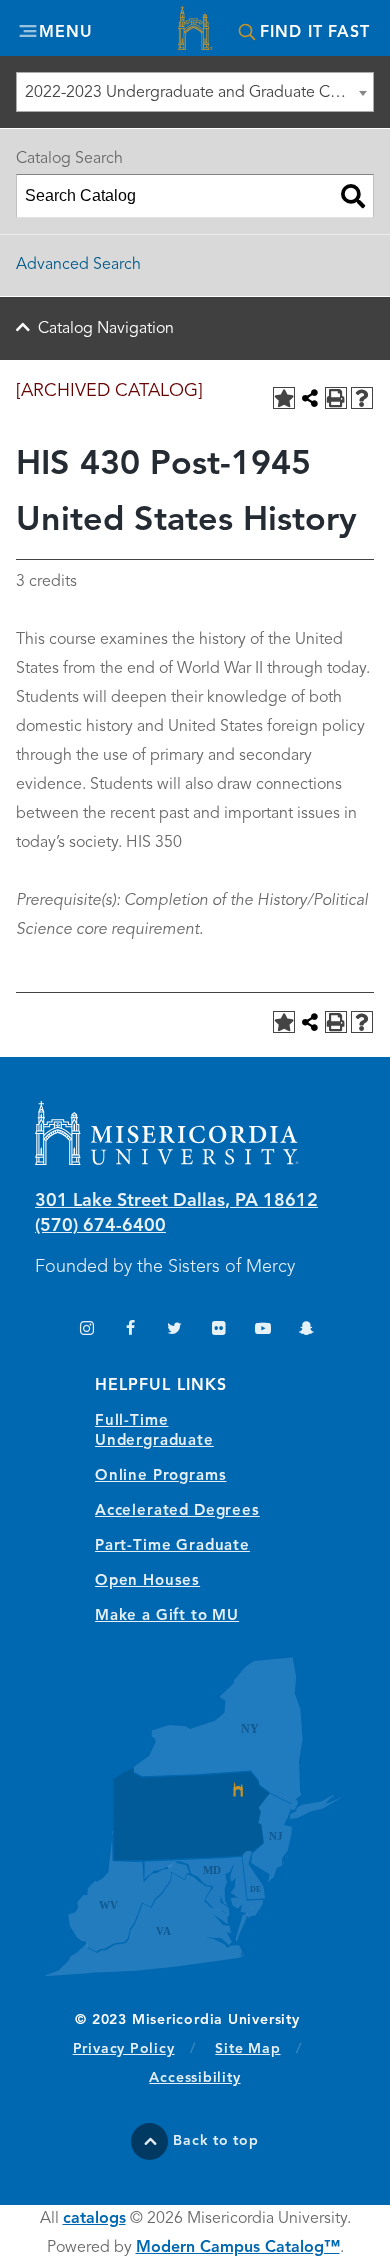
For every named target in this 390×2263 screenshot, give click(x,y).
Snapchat (306, 1330)
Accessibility (194, 2078)
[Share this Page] (310, 398)
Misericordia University (195, 30)
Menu (65, 33)
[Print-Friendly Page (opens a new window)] (336, 398)
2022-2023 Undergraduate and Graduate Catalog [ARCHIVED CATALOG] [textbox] (199, 93)
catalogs (94, 2219)
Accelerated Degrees (177, 1511)
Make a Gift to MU (167, 1616)
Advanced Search (78, 265)
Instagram (86, 1330)
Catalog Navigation (106, 329)
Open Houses (147, 1581)
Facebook (130, 1330)
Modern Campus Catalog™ (238, 2248)
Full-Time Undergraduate (154, 1431)
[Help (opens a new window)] (362, 398)
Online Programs (160, 1476)
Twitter (174, 1330)
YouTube (262, 1330)
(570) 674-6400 (100, 1226)
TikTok (42, 1330)
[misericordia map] (195, 1816)
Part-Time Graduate (172, 1546)
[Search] (353, 196)
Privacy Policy (134, 2048)
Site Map (247, 2049)
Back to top (216, 2141)
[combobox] (195, 92)
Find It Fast (315, 33)
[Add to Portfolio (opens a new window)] (284, 398)
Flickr (218, 1330)
